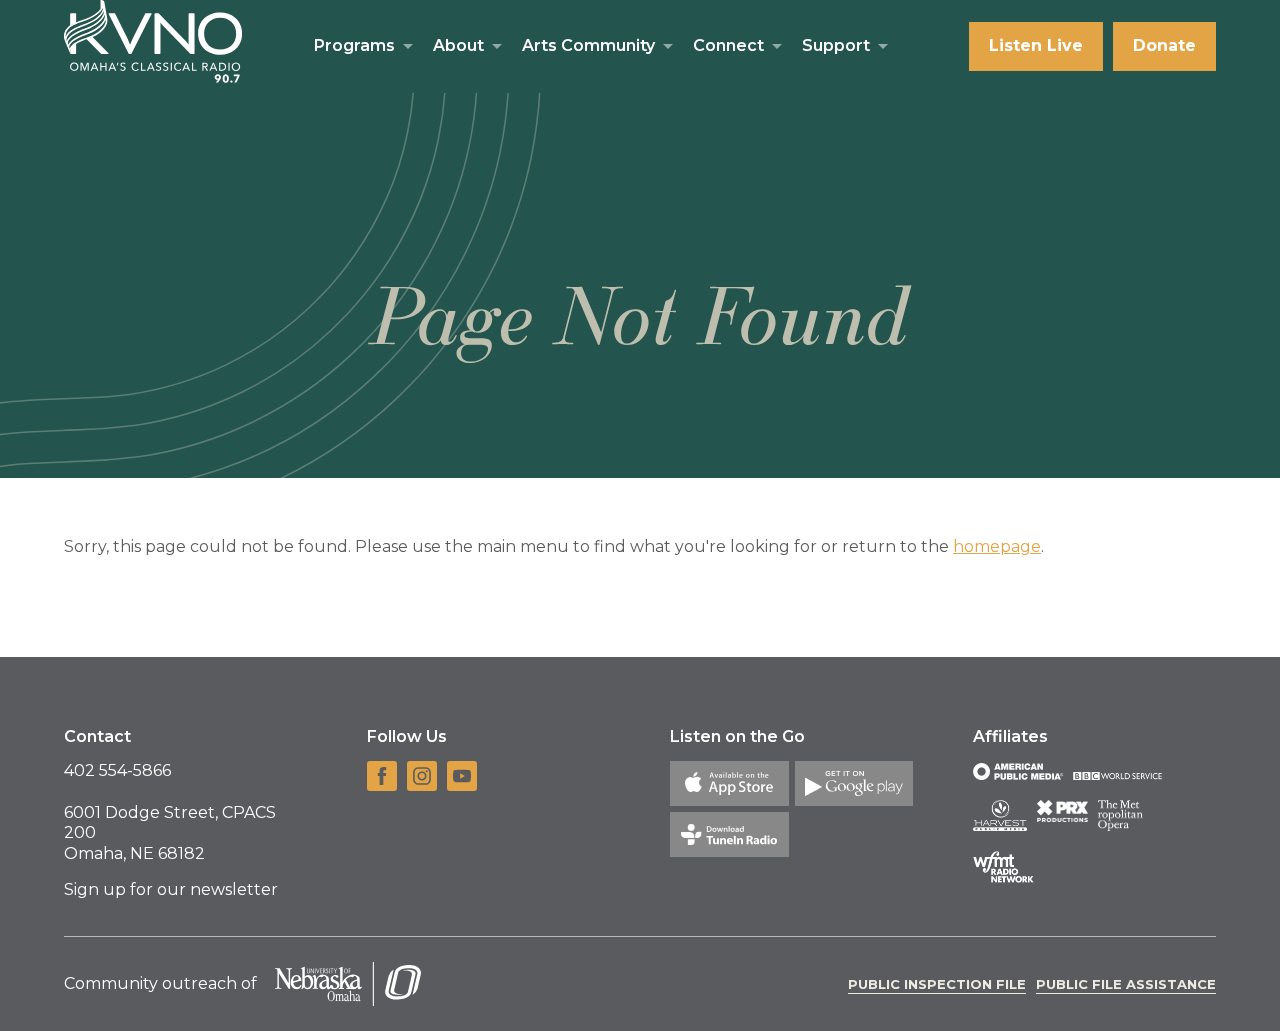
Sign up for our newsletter (171, 889)
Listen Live (1036, 45)
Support (836, 45)
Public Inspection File (937, 984)
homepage (997, 546)
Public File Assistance (1126, 984)
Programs (354, 45)
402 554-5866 (117, 770)
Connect (728, 45)
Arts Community (588, 45)
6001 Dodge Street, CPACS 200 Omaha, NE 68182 (170, 833)
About (458, 45)
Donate (1164, 45)
